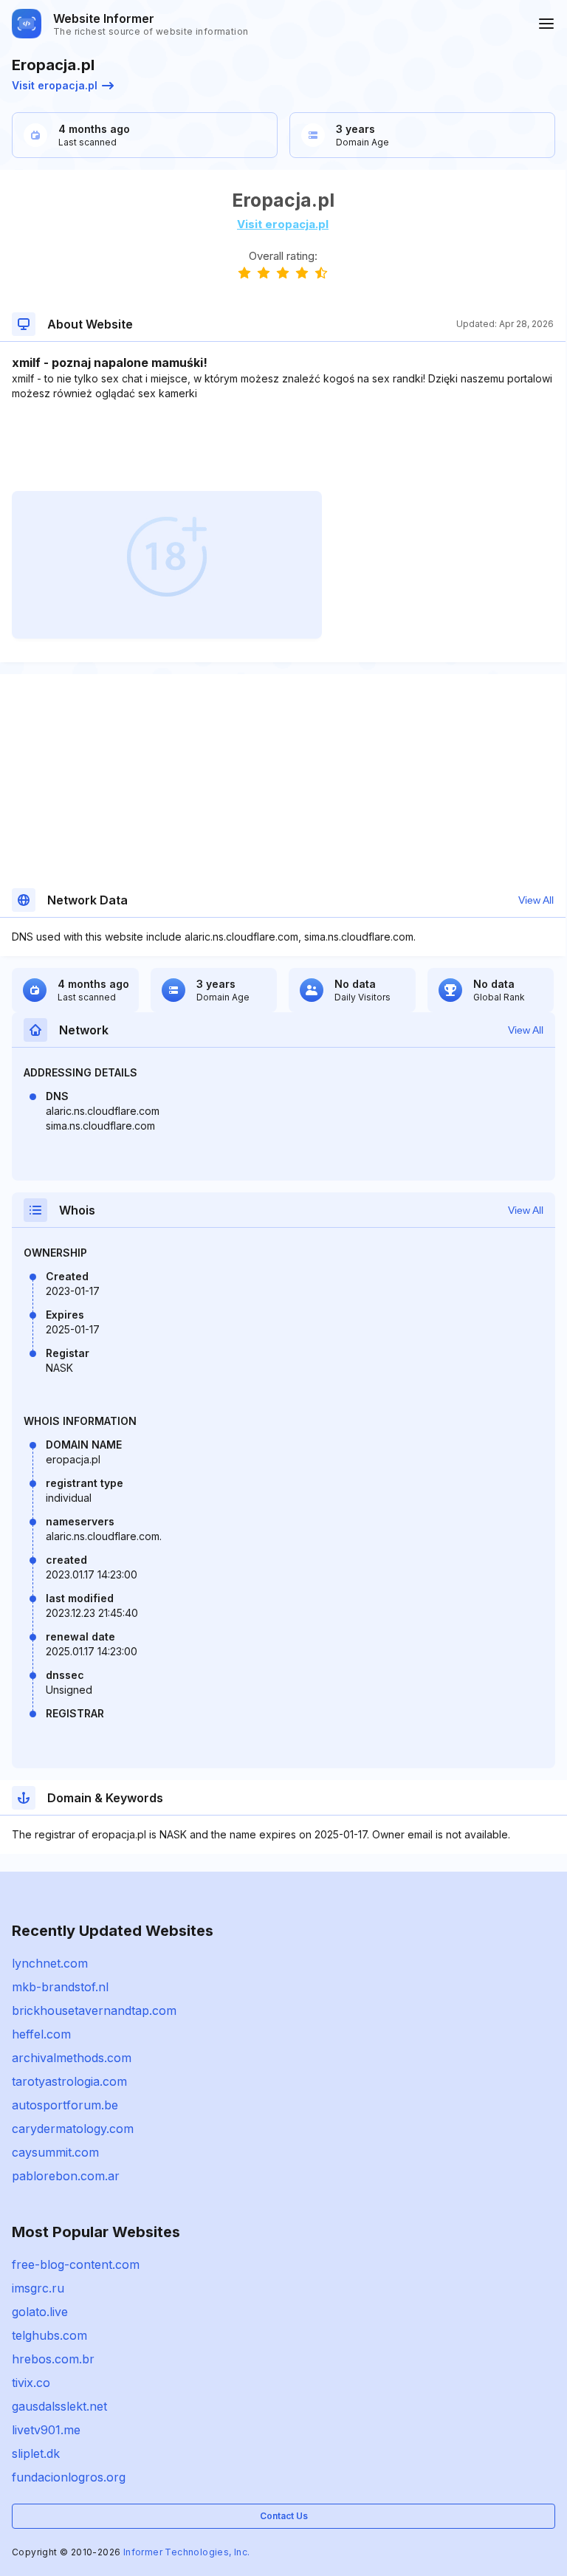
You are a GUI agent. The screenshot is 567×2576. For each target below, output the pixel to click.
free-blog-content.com (76, 2264)
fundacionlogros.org (69, 2477)
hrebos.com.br (53, 2359)
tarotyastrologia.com (69, 2081)
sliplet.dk (36, 2453)
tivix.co (31, 2383)
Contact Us (284, 2516)
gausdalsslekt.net (59, 2406)
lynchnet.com (50, 1963)
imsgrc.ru (38, 2288)
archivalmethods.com (72, 2058)
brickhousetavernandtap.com (94, 2010)
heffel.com (41, 2034)
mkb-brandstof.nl (60, 1987)
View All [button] (536, 900)
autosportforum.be (65, 2105)
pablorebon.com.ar (66, 2176)
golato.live (40, 2312)
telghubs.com (49, 2335)
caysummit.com (55, 2152)
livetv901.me (46, 2430)
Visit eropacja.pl (55, 85)
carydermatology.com (73, 2129)
